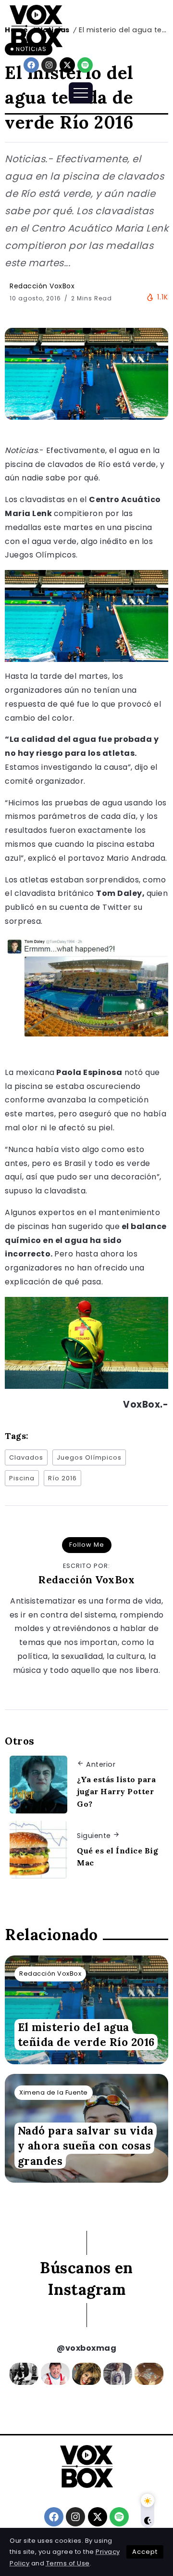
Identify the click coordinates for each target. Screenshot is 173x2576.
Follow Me (87, 1545)
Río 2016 (62, 1478)
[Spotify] (85, 65)
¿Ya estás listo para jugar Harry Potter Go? (116, 1792)
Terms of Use (68, 2563)
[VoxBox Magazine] (36, 26)
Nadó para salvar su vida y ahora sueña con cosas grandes (86, 2146)
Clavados (26, 1457)
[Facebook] (31, 65)
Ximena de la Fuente (54, 2092)
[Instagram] (49, 65)
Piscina (22, 1478)
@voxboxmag (86, 2348)
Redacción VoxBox (42, 286)
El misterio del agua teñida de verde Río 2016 (86, 2034)
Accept (145, 2552)
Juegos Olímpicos (89, 1457)
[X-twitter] (67, 65)
